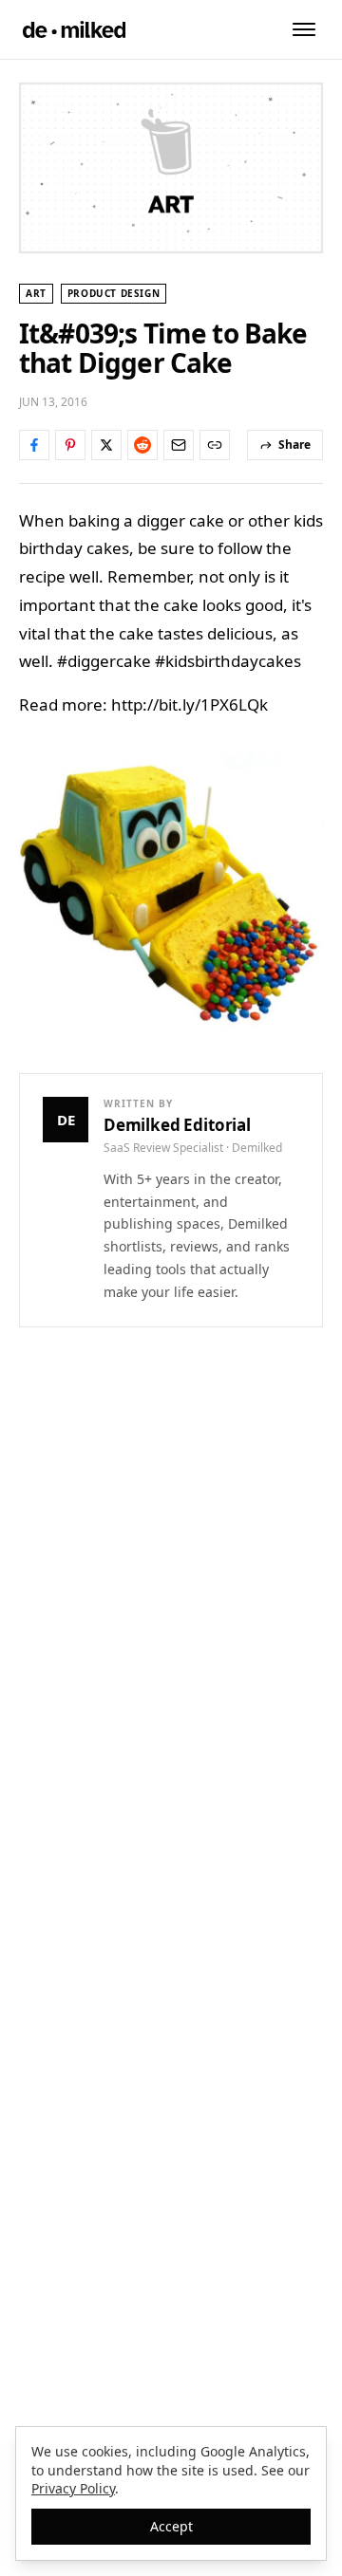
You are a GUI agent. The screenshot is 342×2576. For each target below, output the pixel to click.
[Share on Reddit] (142, 445)
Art (36, 293)
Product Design (114, 293)
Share (294, 445)
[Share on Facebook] (34, 445)
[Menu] (304, 29)
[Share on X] (106, 445)
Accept (171, 2526)
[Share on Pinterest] (70, 445)
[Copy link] (215, 445)
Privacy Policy (73, 2488)
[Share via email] (179, 445)
